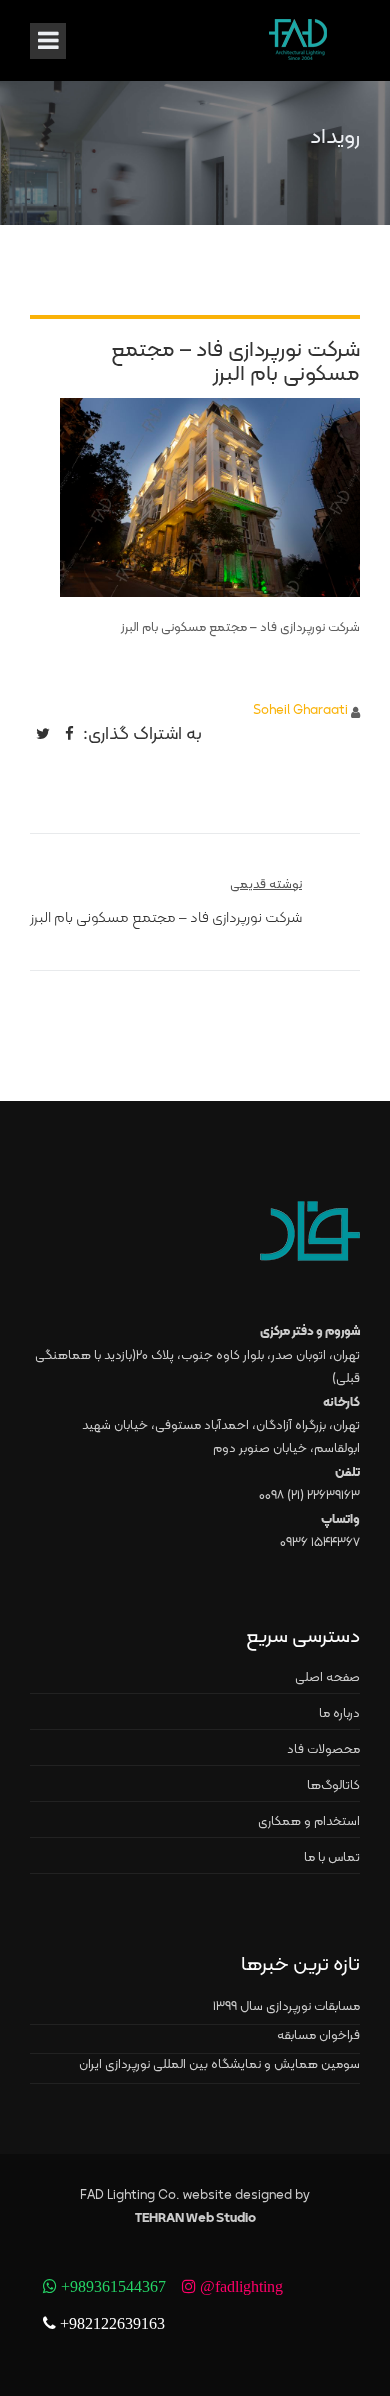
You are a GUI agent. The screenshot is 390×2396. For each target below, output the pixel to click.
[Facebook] (69, 733)
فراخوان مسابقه (318, 2036)
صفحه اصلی (327, 1678)
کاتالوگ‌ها (333, 1786)
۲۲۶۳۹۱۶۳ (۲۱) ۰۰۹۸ (309, 1496)
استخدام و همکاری (309, 1822)
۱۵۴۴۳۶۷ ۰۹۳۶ (320, 1543)
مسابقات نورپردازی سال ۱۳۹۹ (286, 2007)
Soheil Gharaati (300, 711)
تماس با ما (332, 1858)
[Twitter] (43, 733)
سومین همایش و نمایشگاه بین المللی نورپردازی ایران (219, 2065)
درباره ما (339, 1714)
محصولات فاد (323, 1750)
